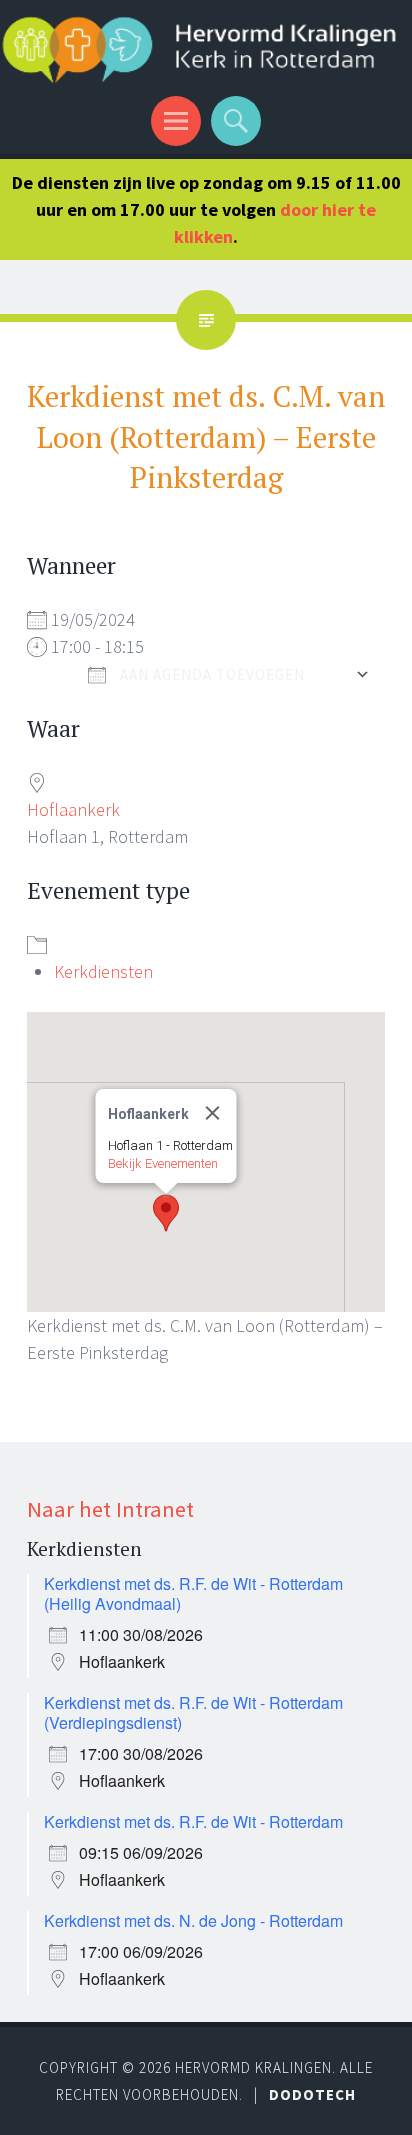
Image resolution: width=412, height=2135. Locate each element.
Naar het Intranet (110, 1509)
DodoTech (312, 2094)
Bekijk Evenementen (163, 1163)
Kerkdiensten (103, 971)
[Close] (213, 1113)
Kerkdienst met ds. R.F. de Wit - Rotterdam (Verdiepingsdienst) (193, 1712)
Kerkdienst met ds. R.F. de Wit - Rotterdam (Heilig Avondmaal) (193, 1593)
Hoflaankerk (73, 809)
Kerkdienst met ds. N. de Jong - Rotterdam (193, 1920)
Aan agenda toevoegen (210, 674)
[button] (166, 1213)
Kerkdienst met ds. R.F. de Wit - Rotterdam (193, 1821)
